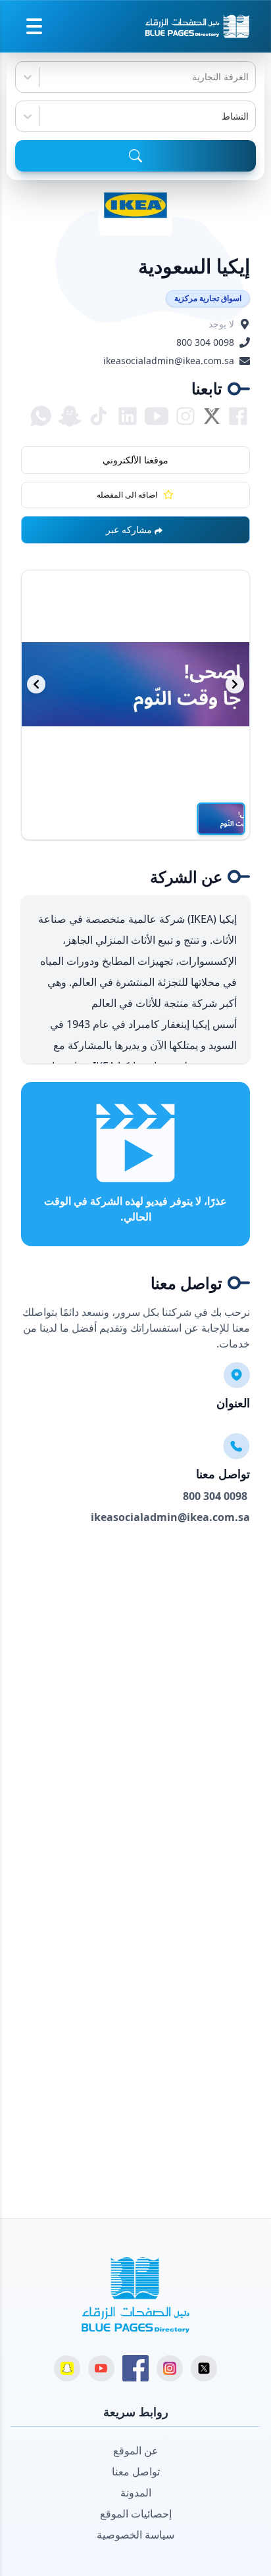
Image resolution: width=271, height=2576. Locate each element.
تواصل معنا (136, 2471)
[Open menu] (34, 26)
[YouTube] (101, 2368)
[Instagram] (170, 2368)
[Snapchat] (67, 2368)
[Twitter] (204, 2368)
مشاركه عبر (129, 529)
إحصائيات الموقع (136, 2514)
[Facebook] (135, 2368)
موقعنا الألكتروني (135, 460)
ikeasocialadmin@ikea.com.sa (169, 361)
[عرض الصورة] (221, 819)
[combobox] (247, 77)
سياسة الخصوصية (135, 2535)
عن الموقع (136, 2450)
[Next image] (235, 684)
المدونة (136, 2493)
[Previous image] (36, 684)
